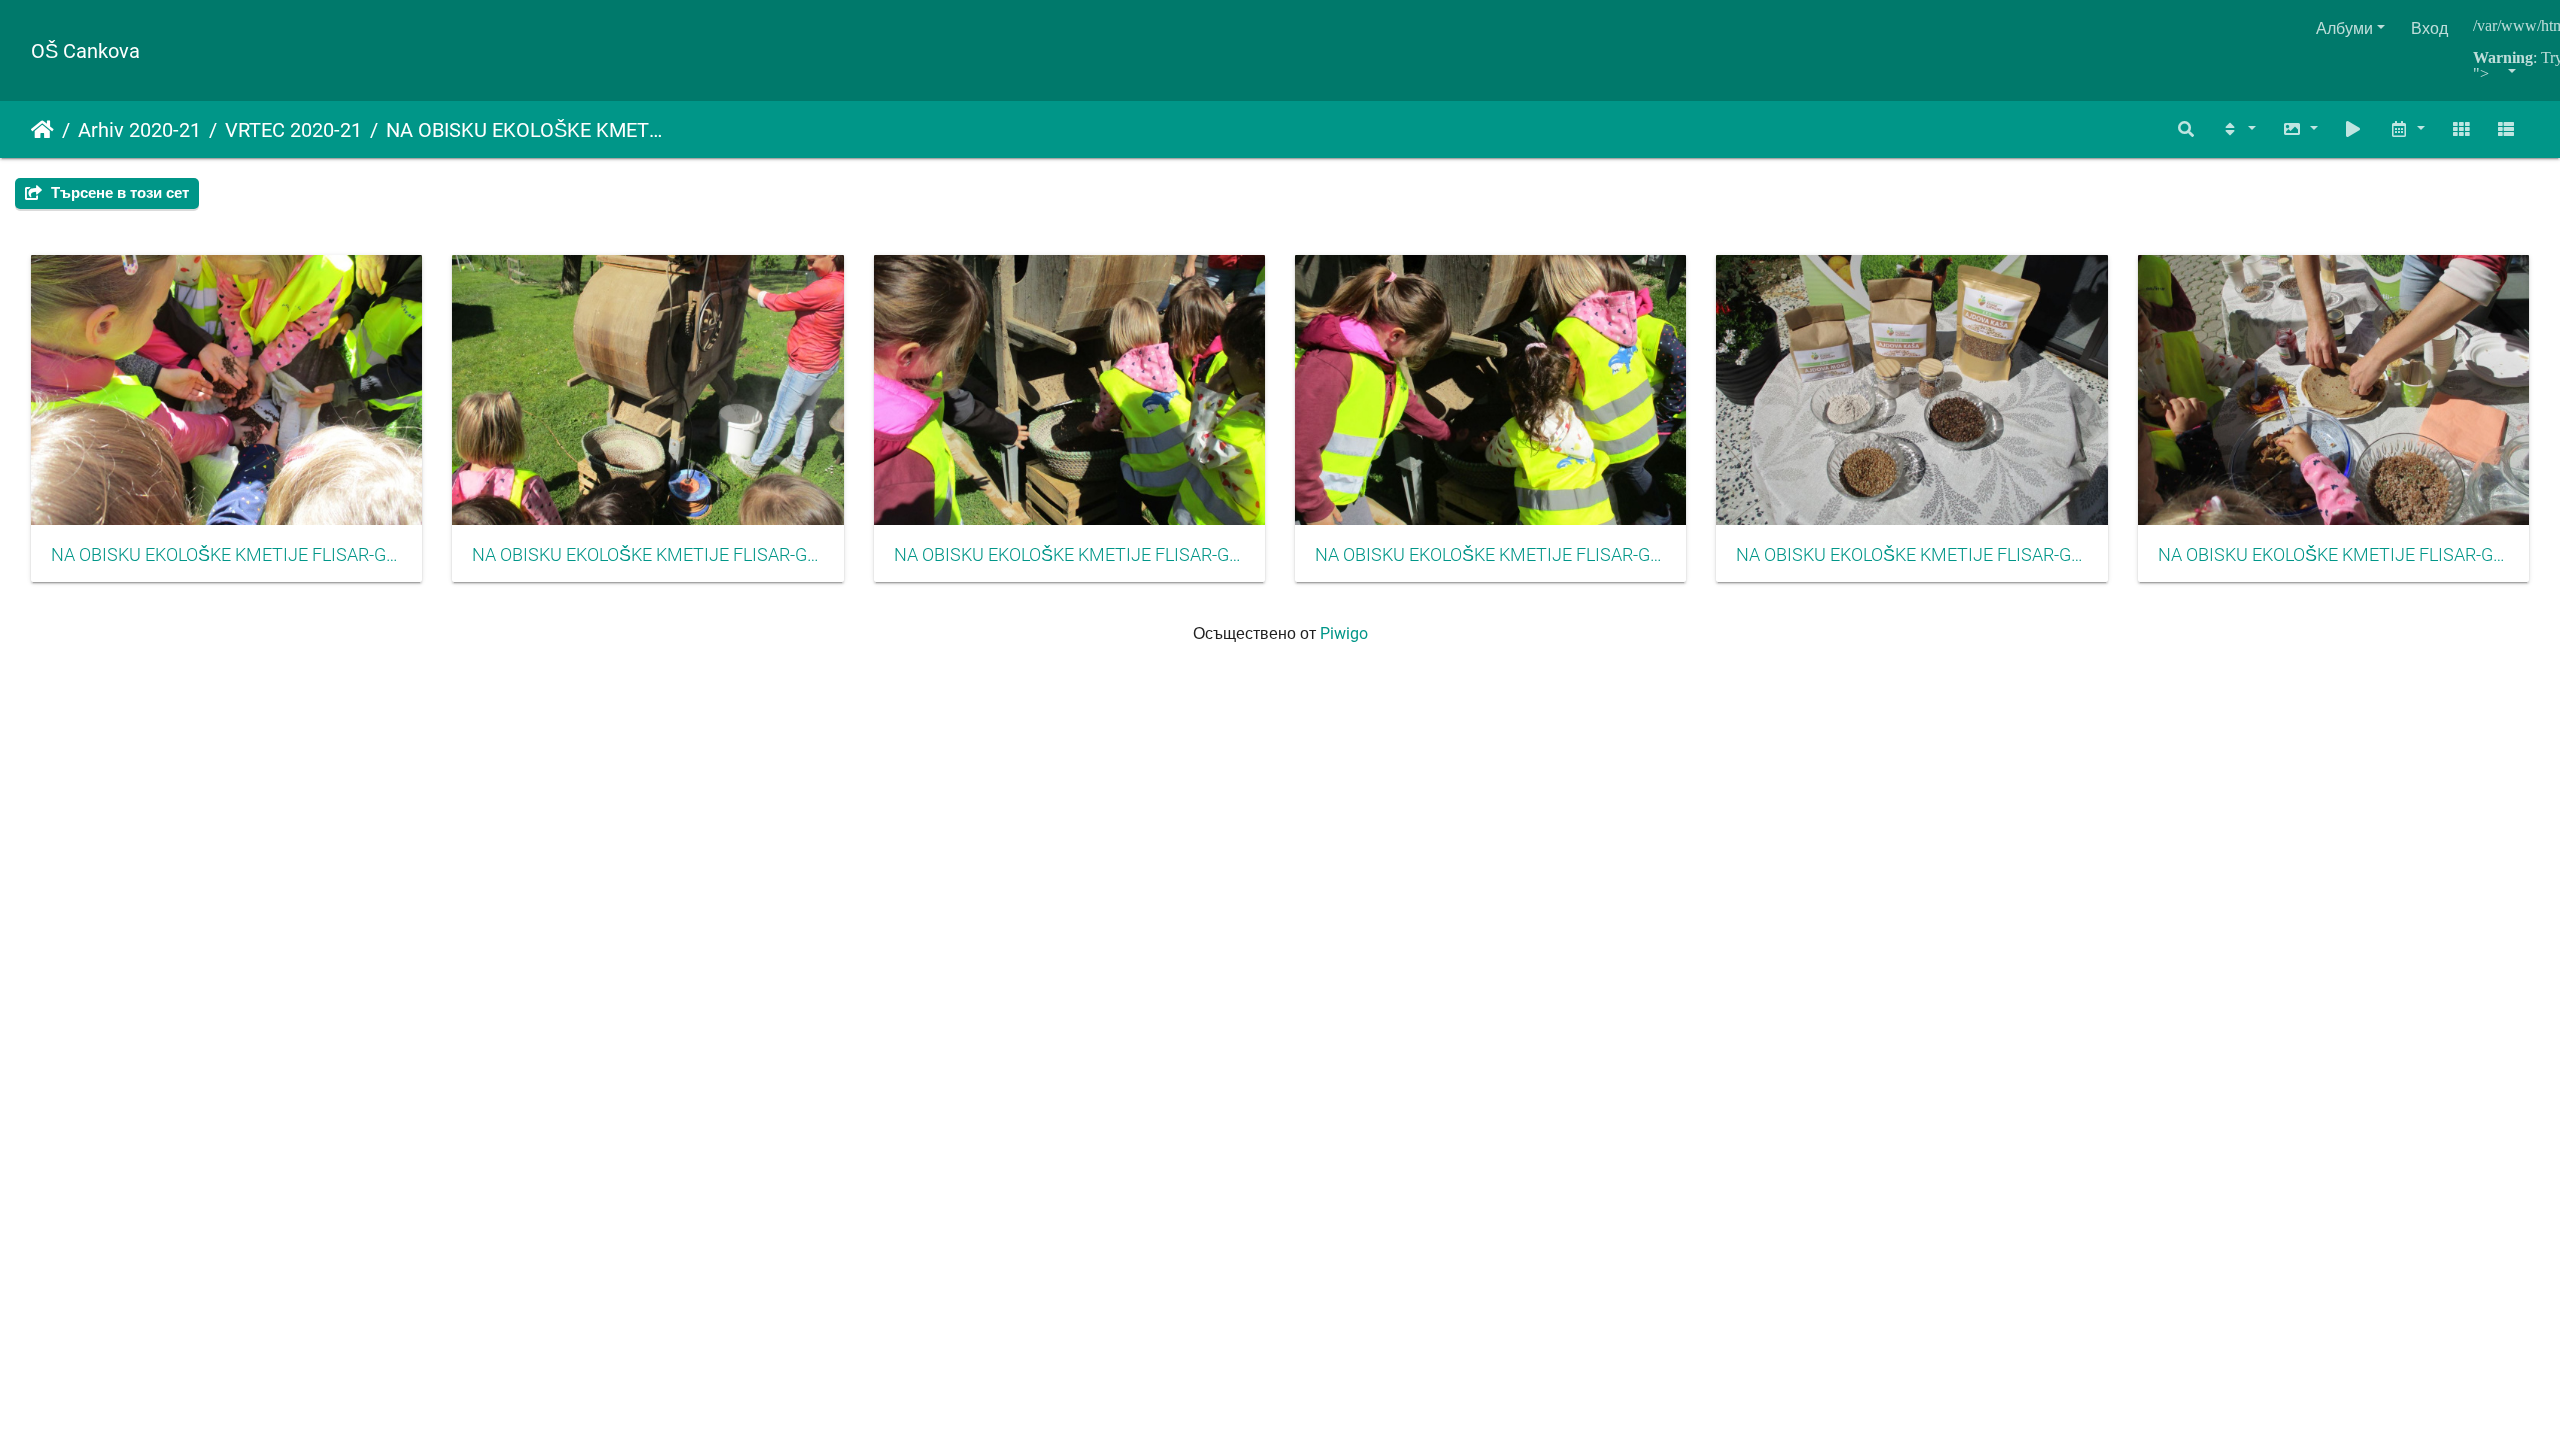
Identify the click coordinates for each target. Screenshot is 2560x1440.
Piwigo (1344, 633)
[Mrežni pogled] (2461, 129)
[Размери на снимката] (2300, 129)
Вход (2429, 28)
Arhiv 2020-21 (139, 130)
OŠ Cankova (85, 51)
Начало (42, 130)
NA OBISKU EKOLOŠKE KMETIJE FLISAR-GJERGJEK (524, 130)
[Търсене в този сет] (2187, 129)
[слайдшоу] (2354, 129)
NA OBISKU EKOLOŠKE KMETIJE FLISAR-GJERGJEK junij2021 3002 (647, 555)
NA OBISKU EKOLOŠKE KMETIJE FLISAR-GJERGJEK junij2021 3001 (226, 555)
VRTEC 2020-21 (293, 130)
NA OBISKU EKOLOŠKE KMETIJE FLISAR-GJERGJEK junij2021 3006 (2333, 555)
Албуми (2344, 28)
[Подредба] (2238, 129)
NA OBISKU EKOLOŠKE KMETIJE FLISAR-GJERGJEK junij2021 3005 (1911, 555)
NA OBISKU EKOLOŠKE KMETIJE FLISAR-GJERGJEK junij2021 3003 (1069, 555)
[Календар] (2407, 129)
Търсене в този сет (118, 193)
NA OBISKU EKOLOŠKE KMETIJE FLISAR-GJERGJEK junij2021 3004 (1490, 555)
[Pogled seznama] (2506, 129)
